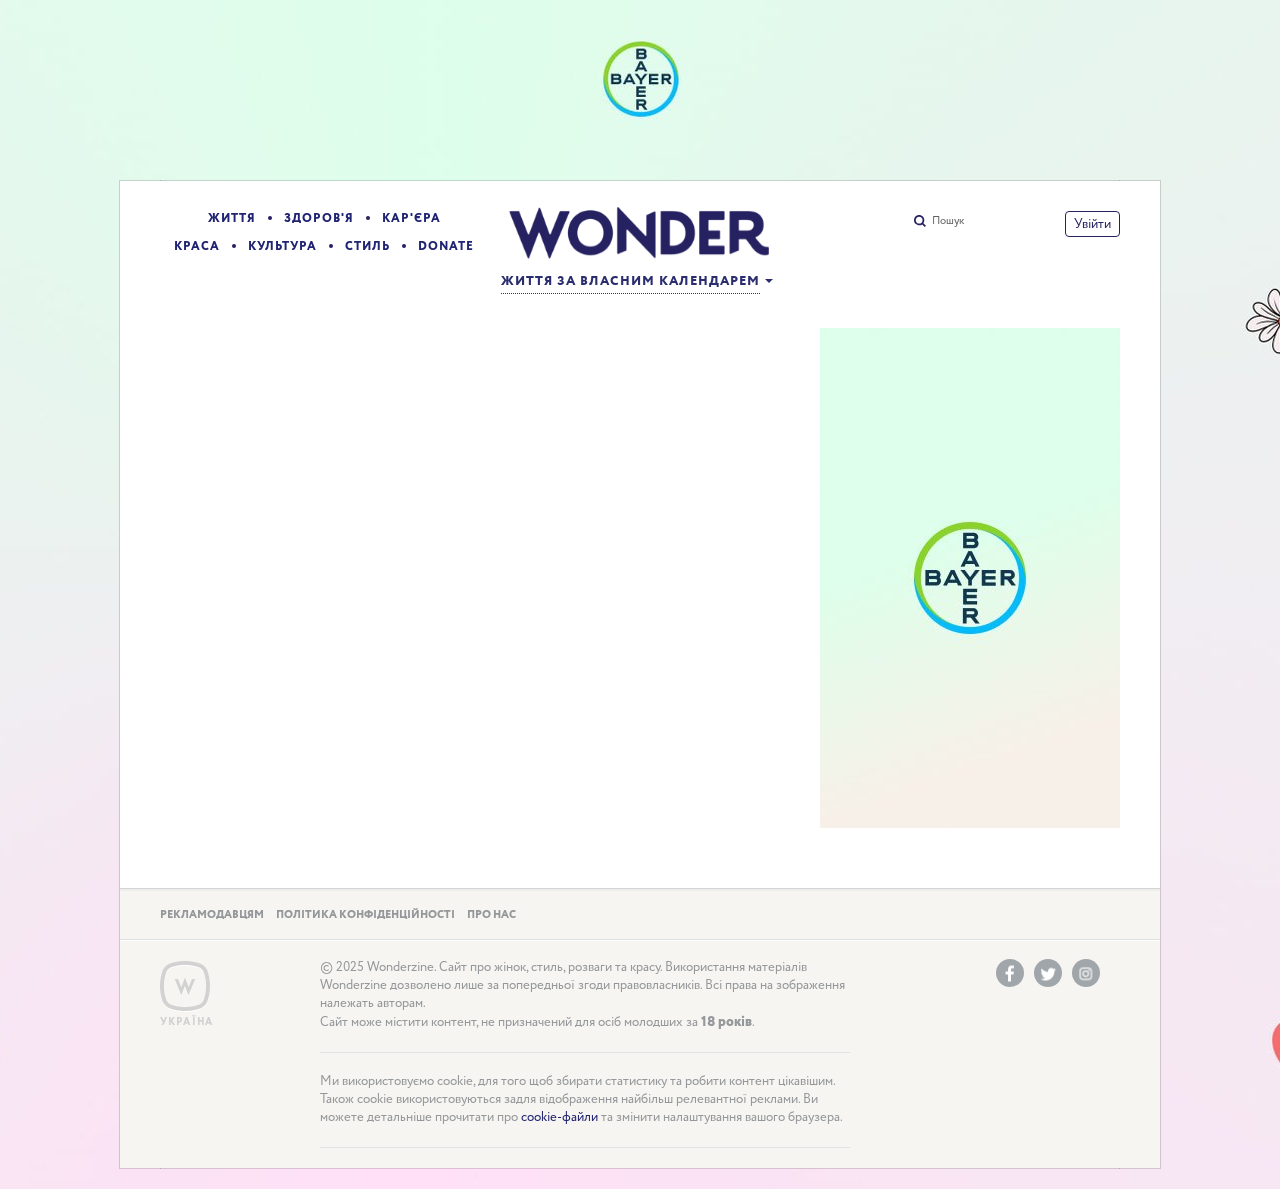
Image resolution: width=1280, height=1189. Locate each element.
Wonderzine (185, 986)
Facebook (1010, 973)
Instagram (1086, 973)
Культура (282, 246)
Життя (232, 218)
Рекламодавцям (212, 915)
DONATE (446, 246)
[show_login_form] (1092, 224)
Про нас (491, 915)
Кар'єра (411, 218)
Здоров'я (319, 218)
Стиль (367, 246)
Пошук (948, 221)
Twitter (1048, 973)
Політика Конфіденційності (365, 915)
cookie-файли (559, 1117)
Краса (197, 246)
